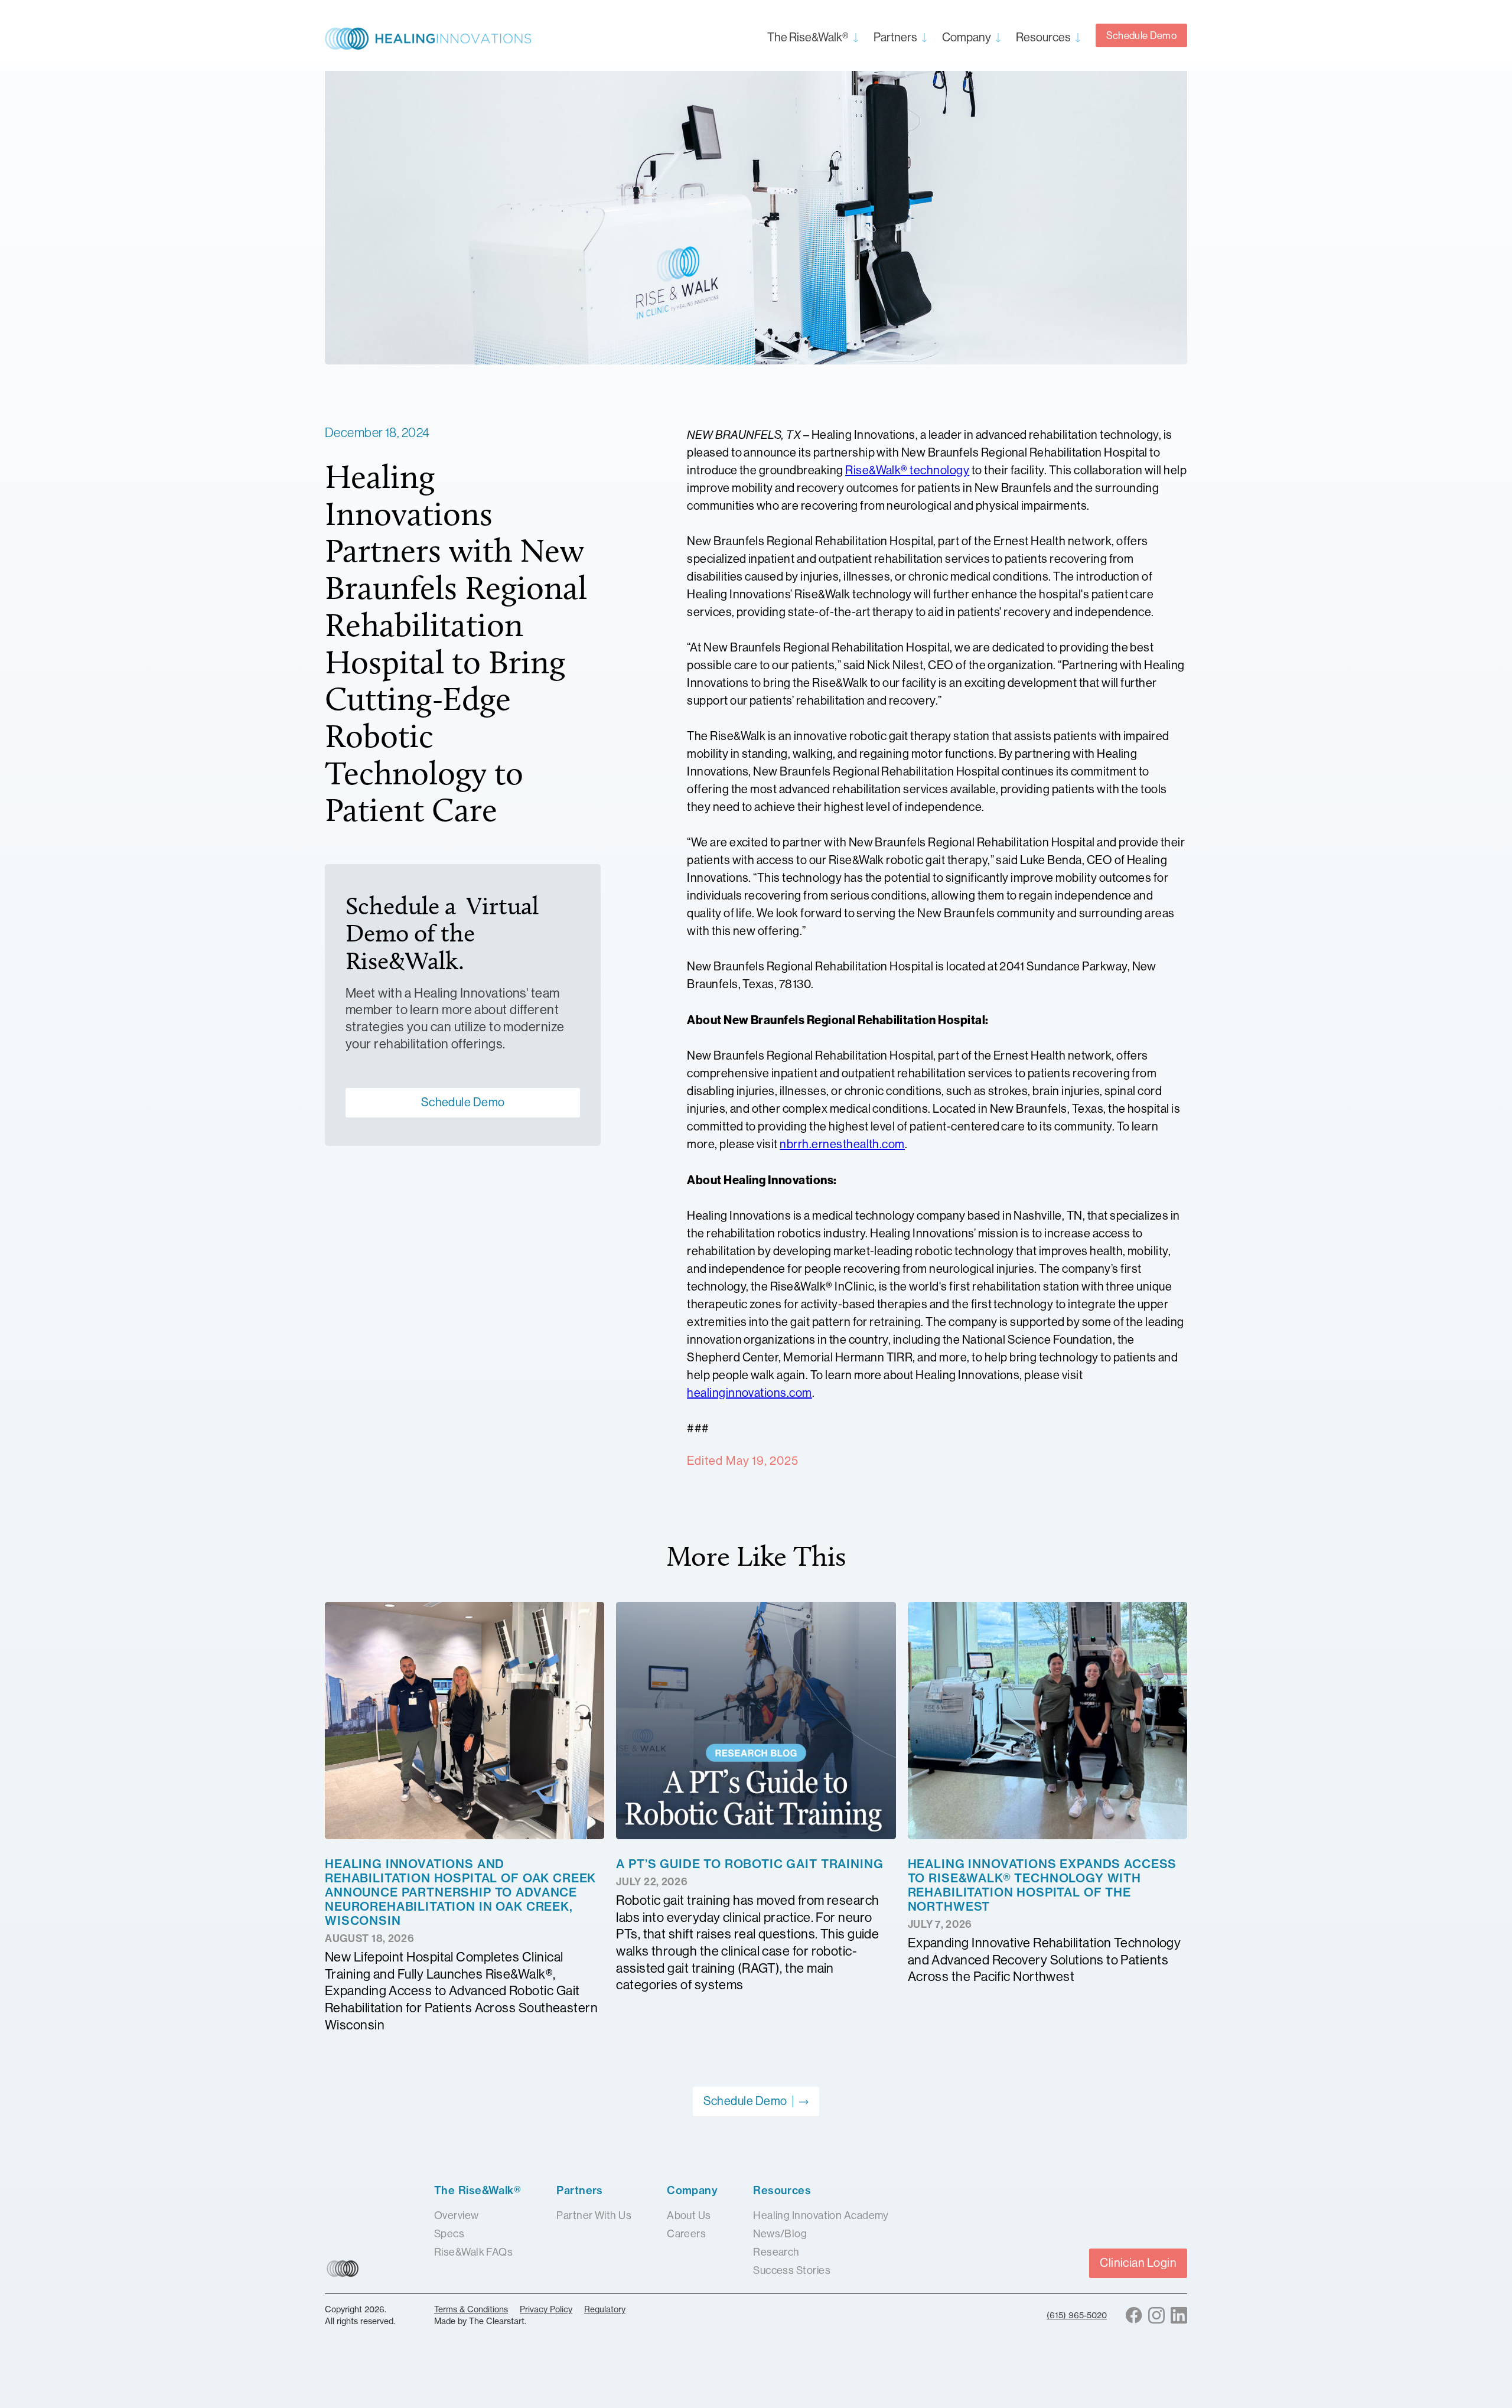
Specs (449, 2234)
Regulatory (605, 2309)
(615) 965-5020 (1077, 2315)
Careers (686, 2234)
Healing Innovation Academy (821, 2215)
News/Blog (780, 2234)
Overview (457, 2215)
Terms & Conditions (471, 2309)
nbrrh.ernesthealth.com (842, 1144)
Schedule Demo (1141, 35)
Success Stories (792, 2270)
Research (776, 2252)
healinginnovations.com (750, 1393)
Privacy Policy (546, 2309)
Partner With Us (594, 2215)
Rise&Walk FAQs (473, 2252)
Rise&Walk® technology (907, 470)
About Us (689, 2215)
